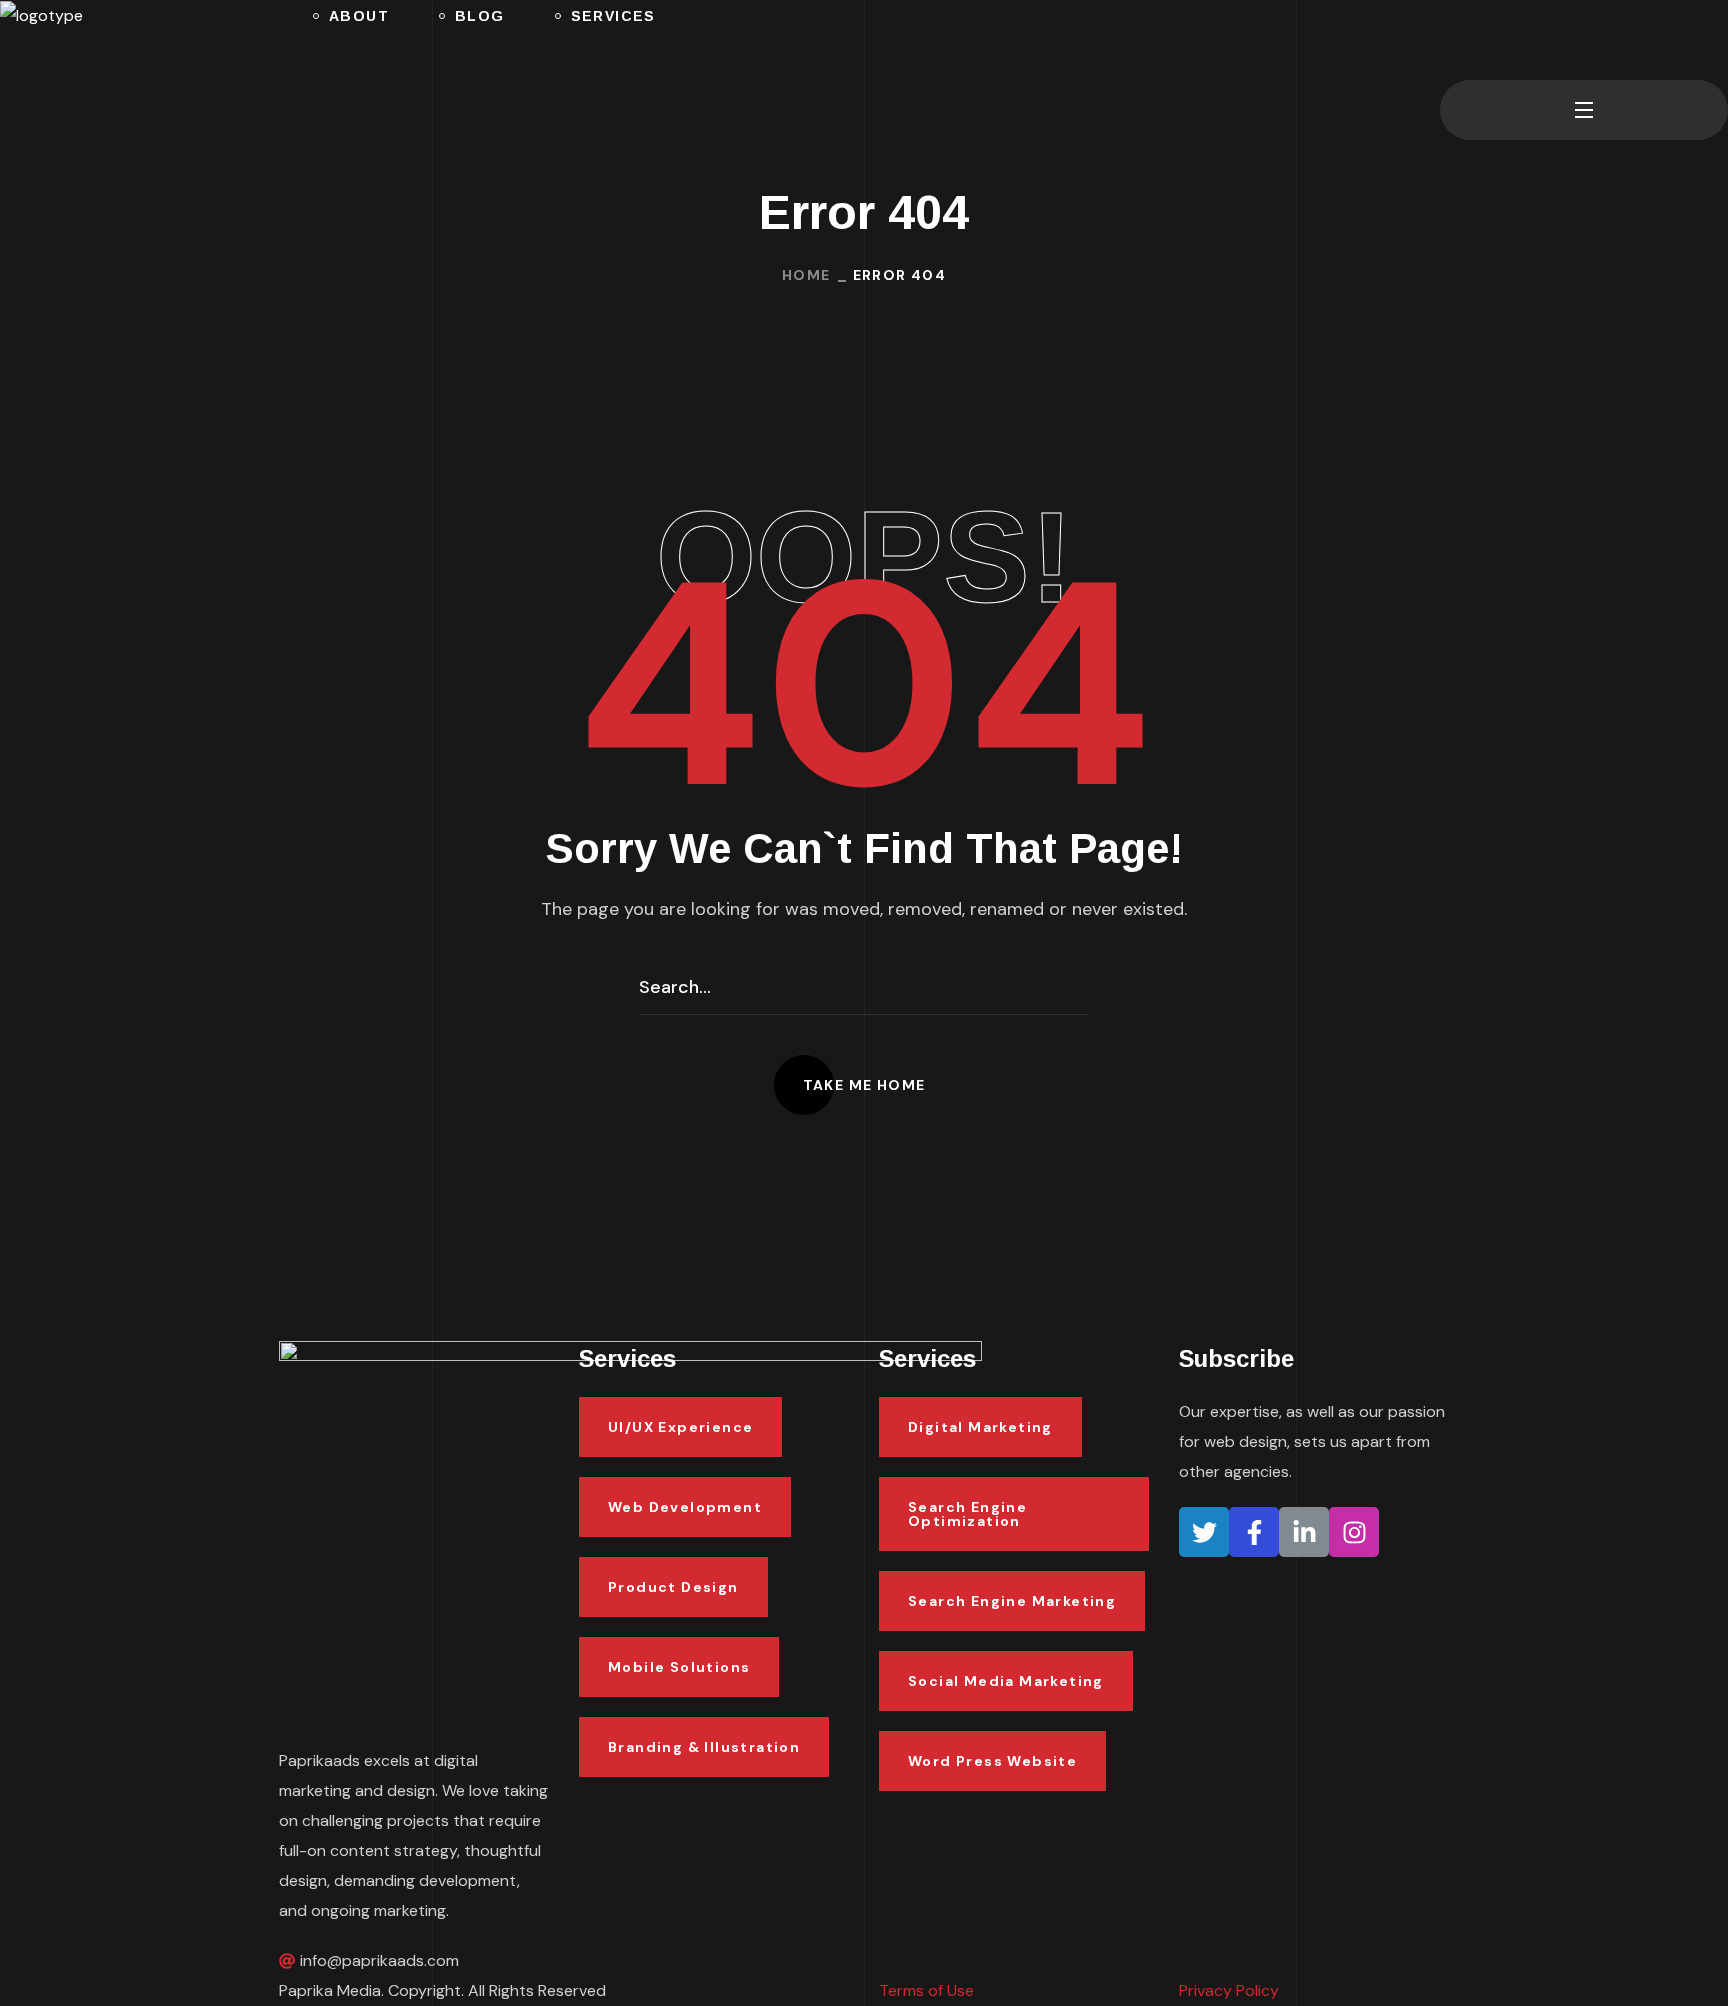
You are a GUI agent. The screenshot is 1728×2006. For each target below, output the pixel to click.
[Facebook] (1254, 1532)
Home (806, 275)
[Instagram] (1354, 1532)
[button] (1448, 40)
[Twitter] (1204, 1532)
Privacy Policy (1229, 1990)
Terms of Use (926, 1990)
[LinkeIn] (1304, 1532)
